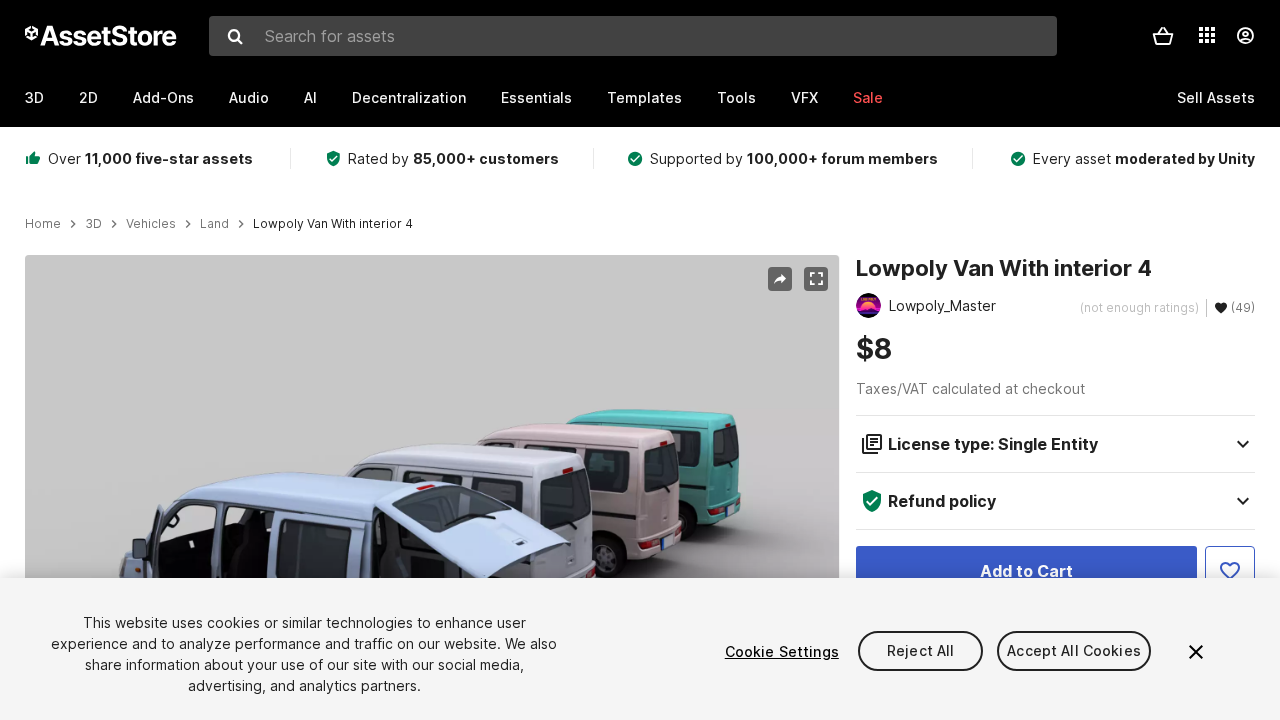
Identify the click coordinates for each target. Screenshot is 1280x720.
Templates (644, 97)
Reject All (920, 651)
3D (34, 97)
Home (43, 224)
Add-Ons (163, 97)
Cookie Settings (782, 651)
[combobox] (633, 36)
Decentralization (409, 97)
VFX (804, 97)
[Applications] (1207, 35)
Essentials (536, 97)
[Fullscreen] (816, 279)
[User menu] (1245, 36)
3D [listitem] (93, 224)
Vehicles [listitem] (151, 224)
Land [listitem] (214, 224)
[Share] (780, 279)
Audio (249, 97)
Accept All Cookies (1074, 651)
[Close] (1196, 652)
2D (88, 97)
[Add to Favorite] (1230, 571)
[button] (1163, 36)
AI (310, 97)
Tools (736, 97)
